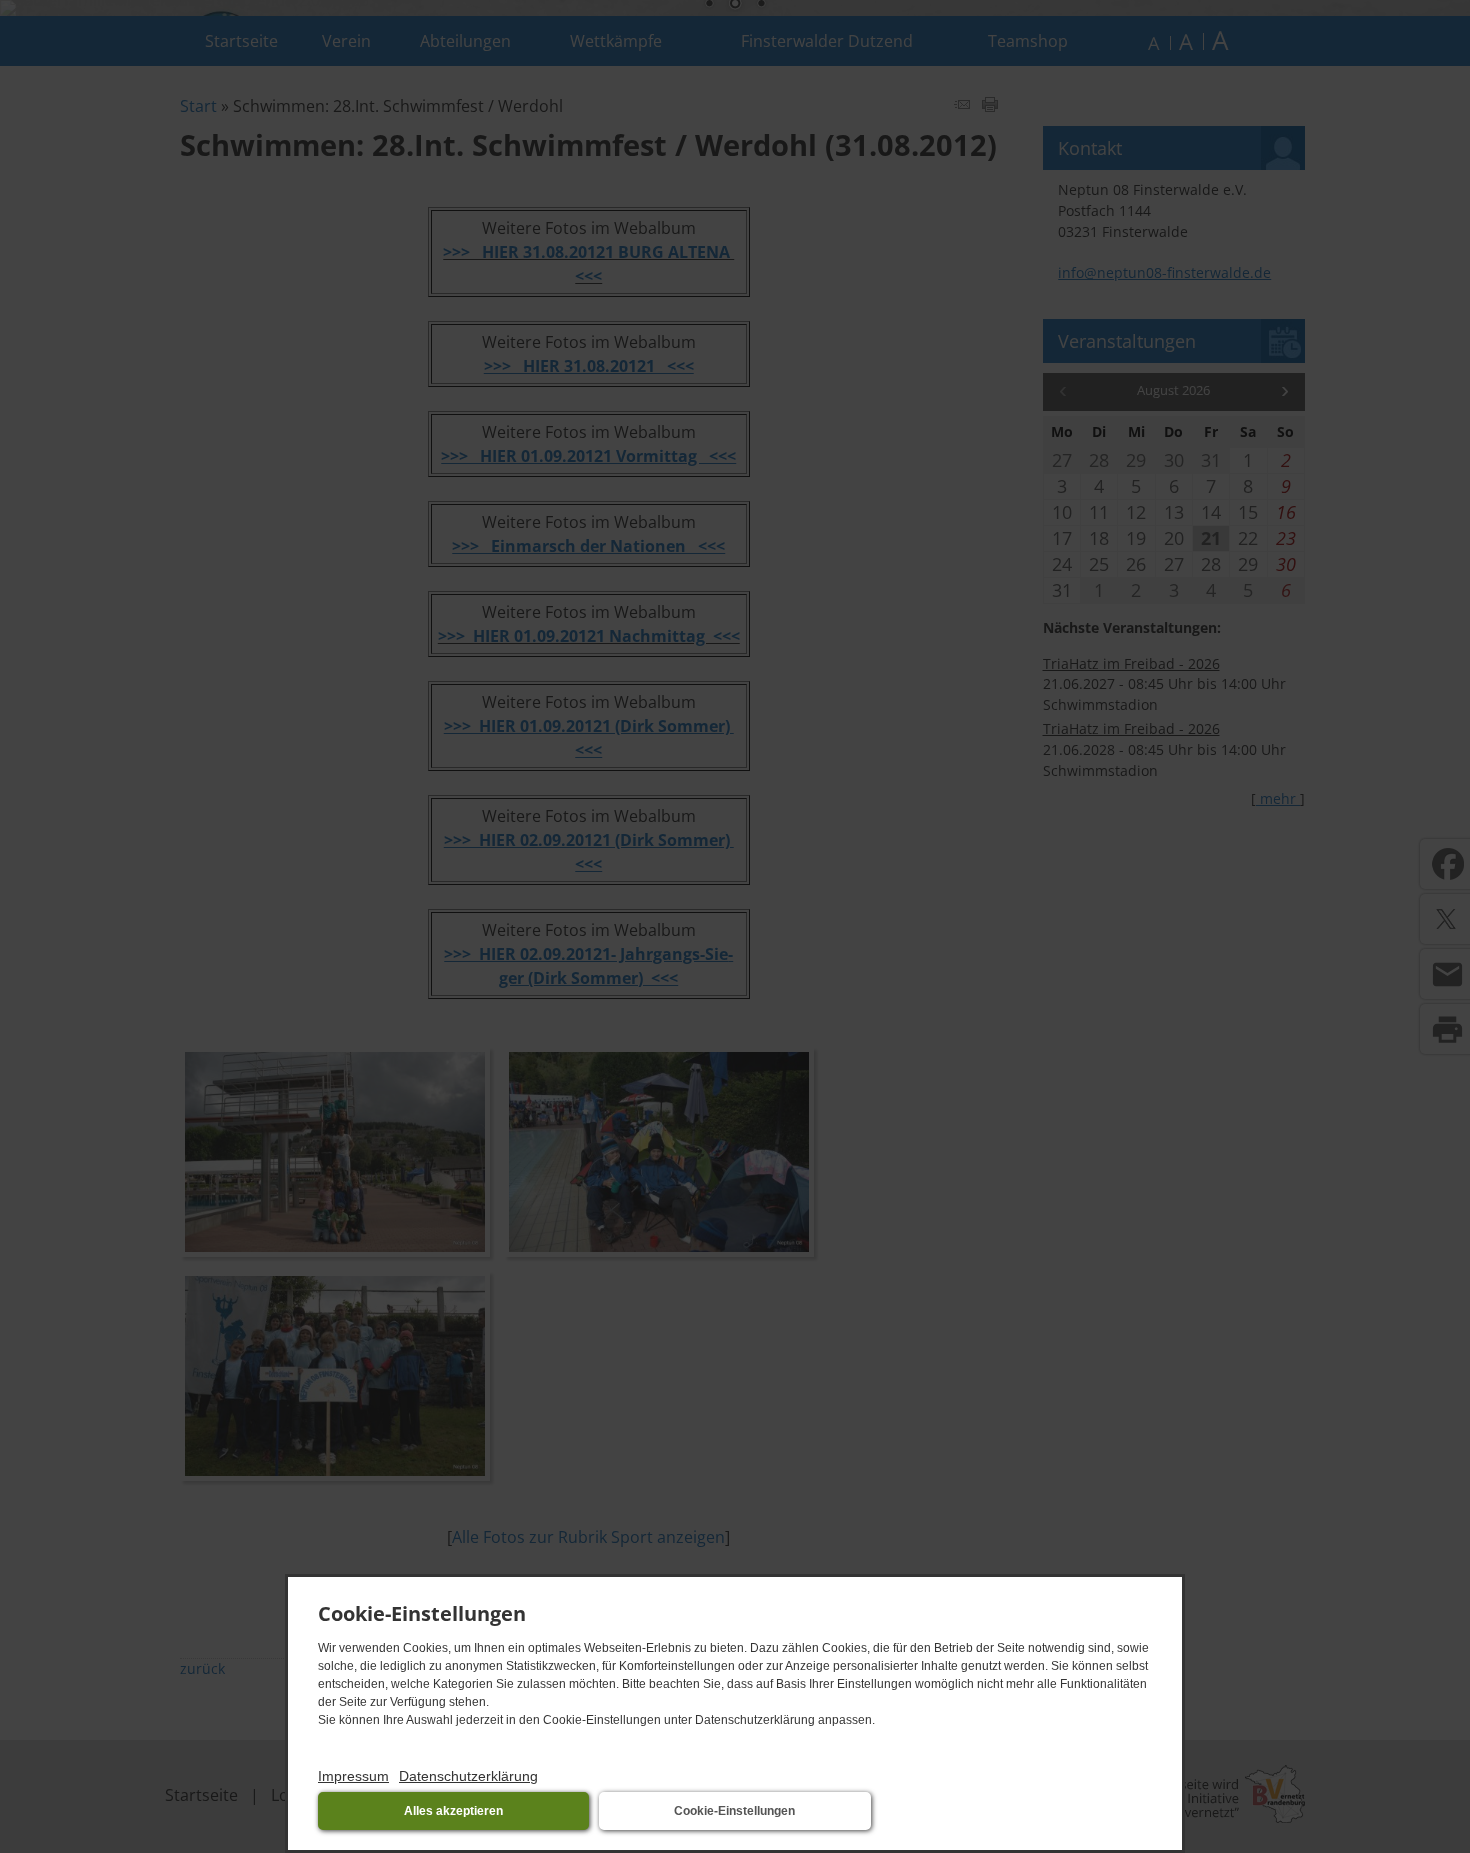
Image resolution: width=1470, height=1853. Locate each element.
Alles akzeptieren (453, 1811)
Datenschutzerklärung (468, 1776)
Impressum (353, 1776)
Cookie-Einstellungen (734, 1811)
